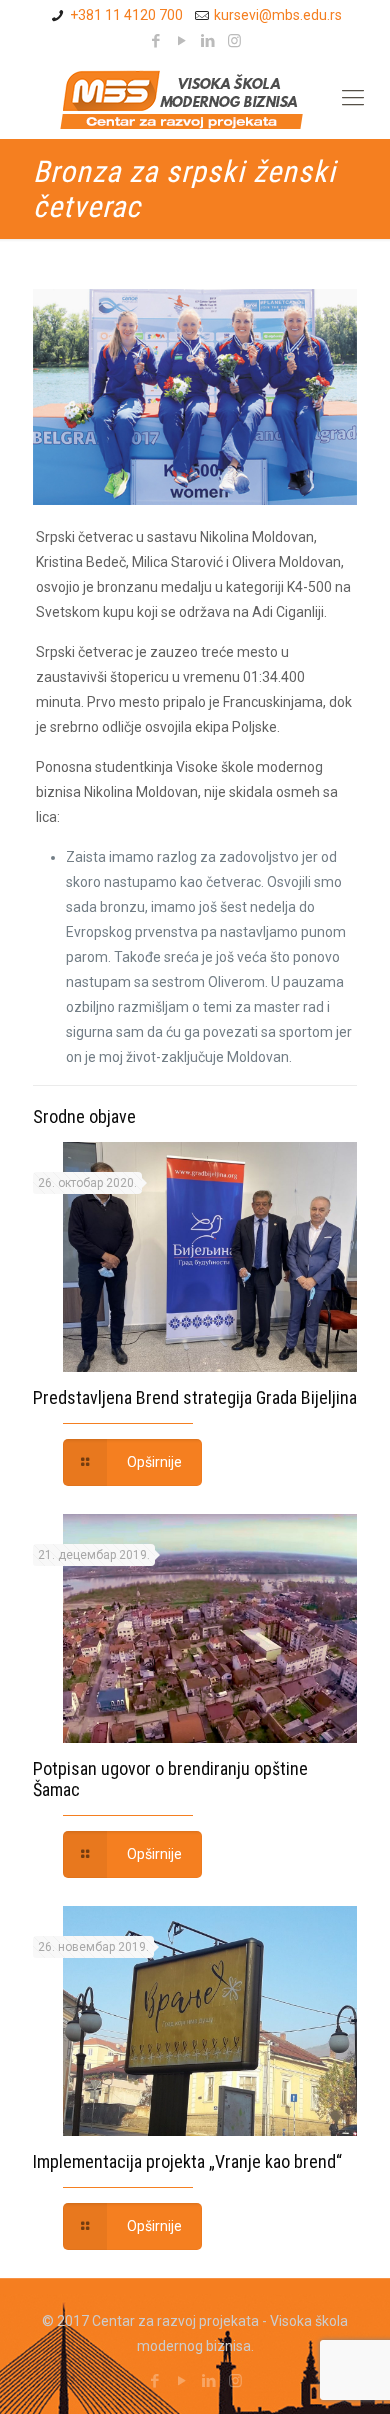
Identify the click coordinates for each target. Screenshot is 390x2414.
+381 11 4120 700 (126, 15)
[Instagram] (234, 41)
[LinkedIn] (208, 41)
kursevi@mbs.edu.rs (278, 15)
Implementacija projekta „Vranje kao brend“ (187, 2161)
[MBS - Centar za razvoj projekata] (205, 98)
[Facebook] (156, 41)
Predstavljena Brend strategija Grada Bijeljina (195, 1397)
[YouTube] (182, 41)
